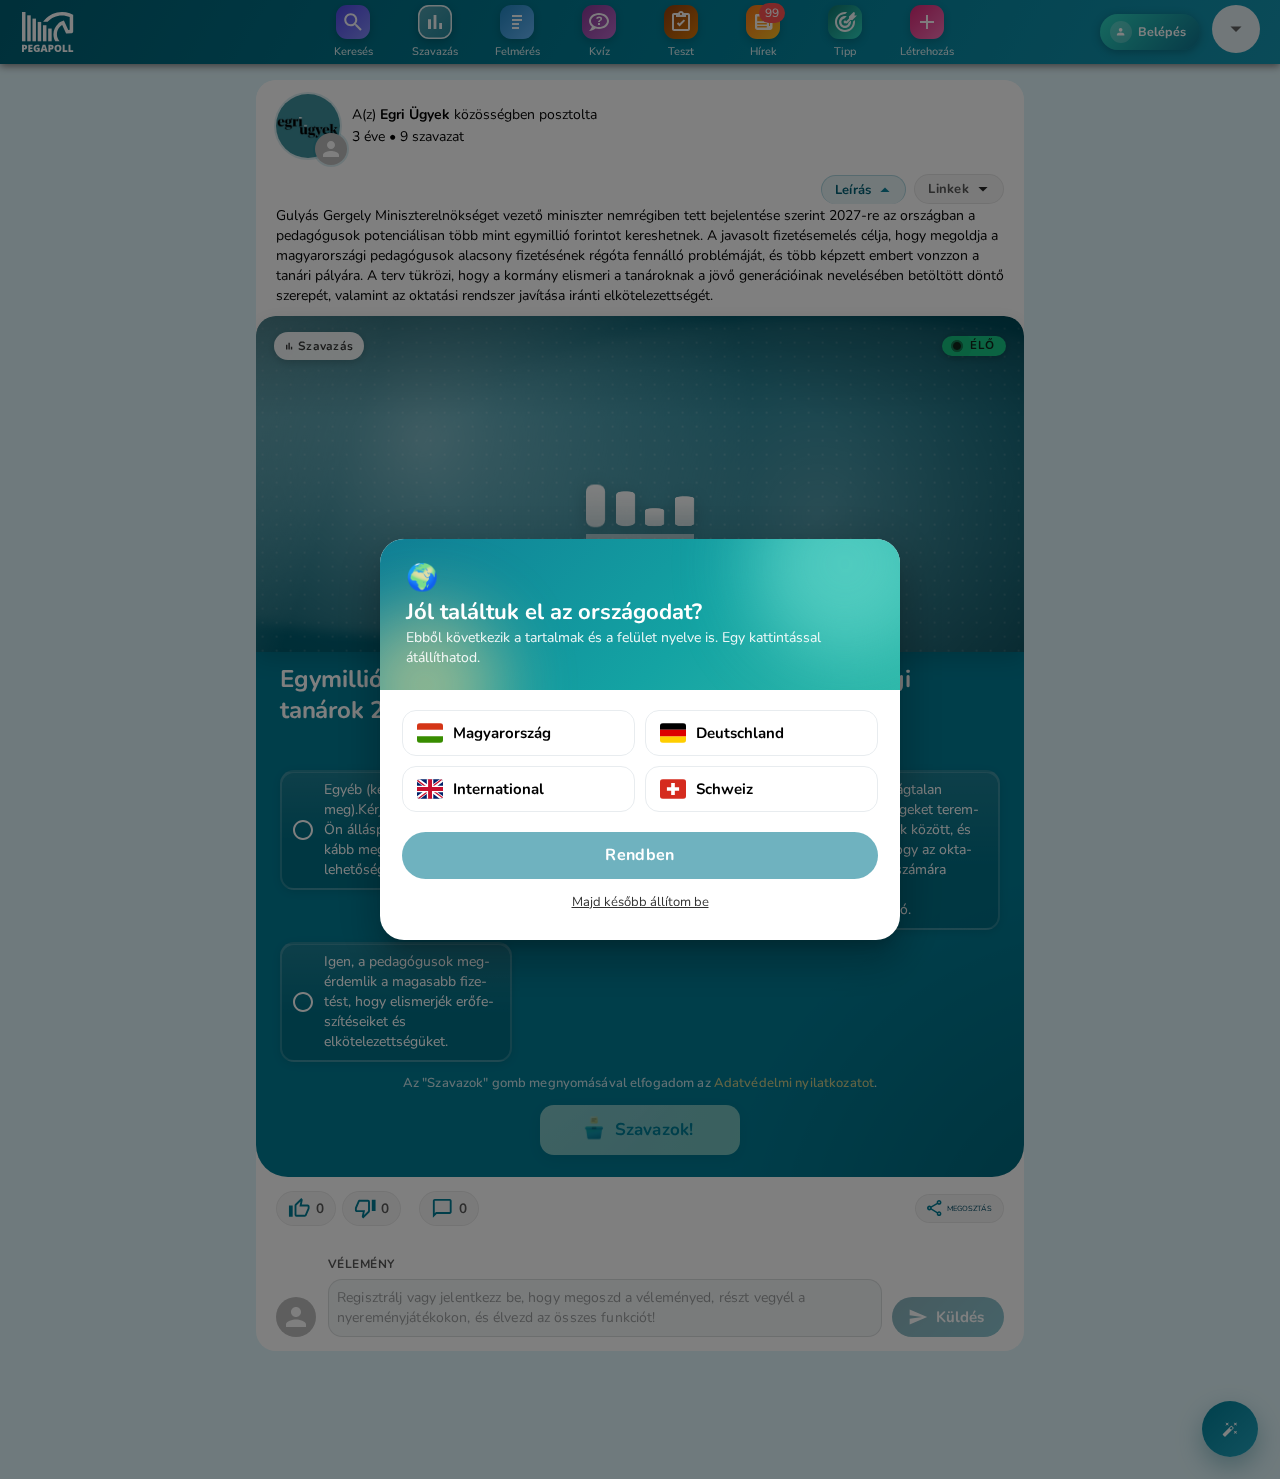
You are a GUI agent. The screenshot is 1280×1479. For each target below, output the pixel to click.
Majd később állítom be (640, 902)
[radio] (518, 733)
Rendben (639, 855)
